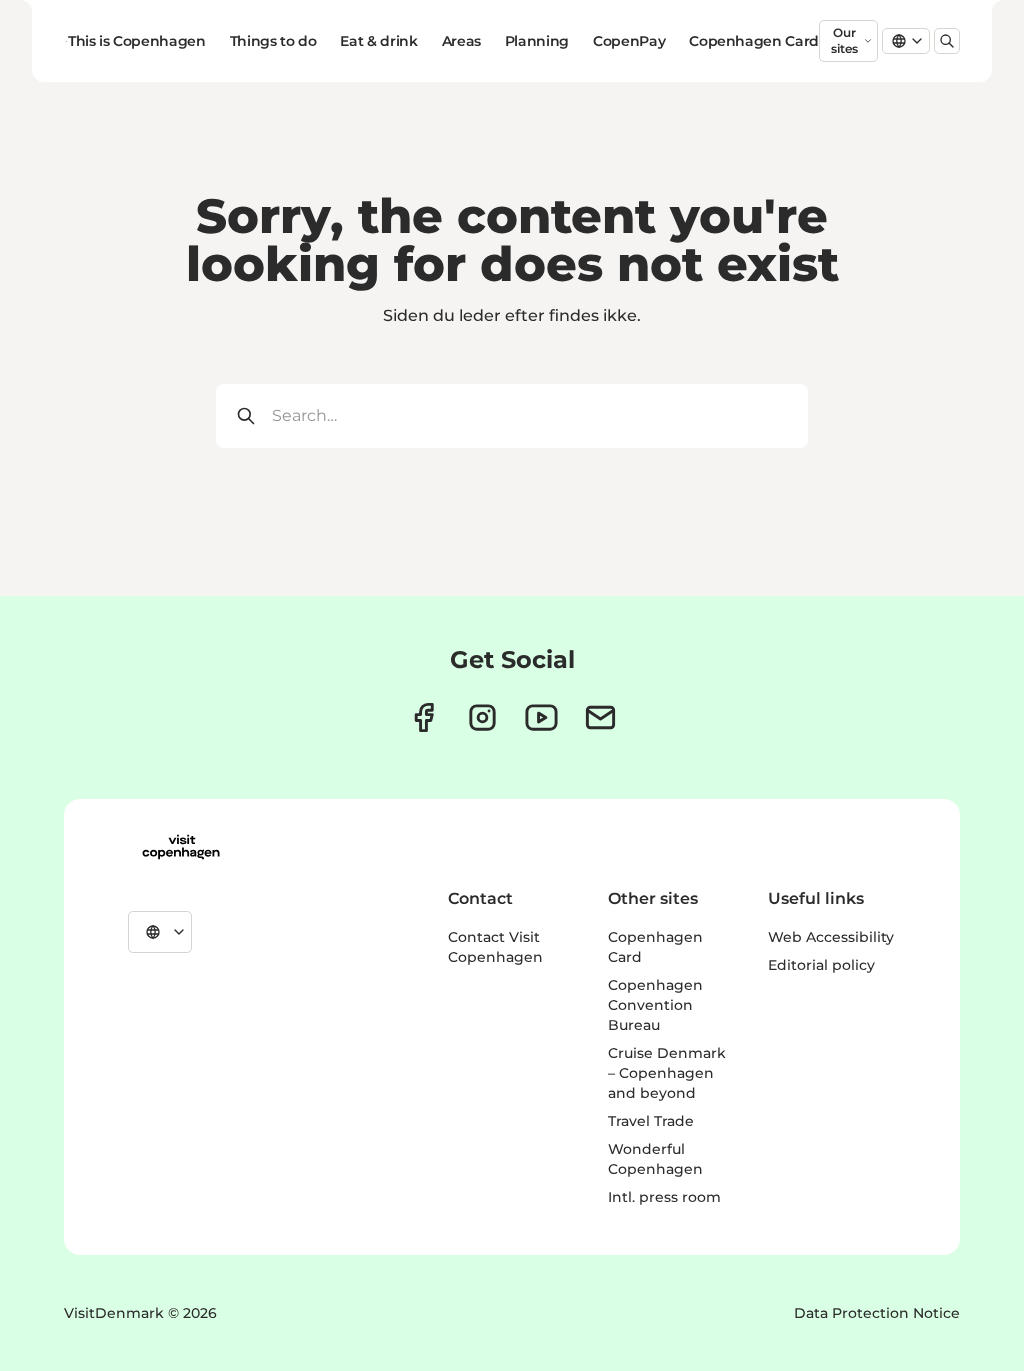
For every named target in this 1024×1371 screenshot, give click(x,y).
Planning (537, 41)
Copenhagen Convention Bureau (655, 1005)
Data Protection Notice (877, 1313)
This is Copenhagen (137, 41)
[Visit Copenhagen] (181, 847)
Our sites (844, 40)
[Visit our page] (482, 717)
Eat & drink (378, 41)
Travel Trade (651, 1121)
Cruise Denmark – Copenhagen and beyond (667, 1073)
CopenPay (629, 41)
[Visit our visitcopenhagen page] (423, 717)
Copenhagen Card (754, 41)
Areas (461, 41)
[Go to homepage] (66, 41)
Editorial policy (821, 965)
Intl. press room (664, 1197)
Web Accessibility (831, 937)
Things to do (273, 41)
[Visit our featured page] (541, 717)
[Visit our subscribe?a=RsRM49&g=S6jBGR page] (600, 717)
